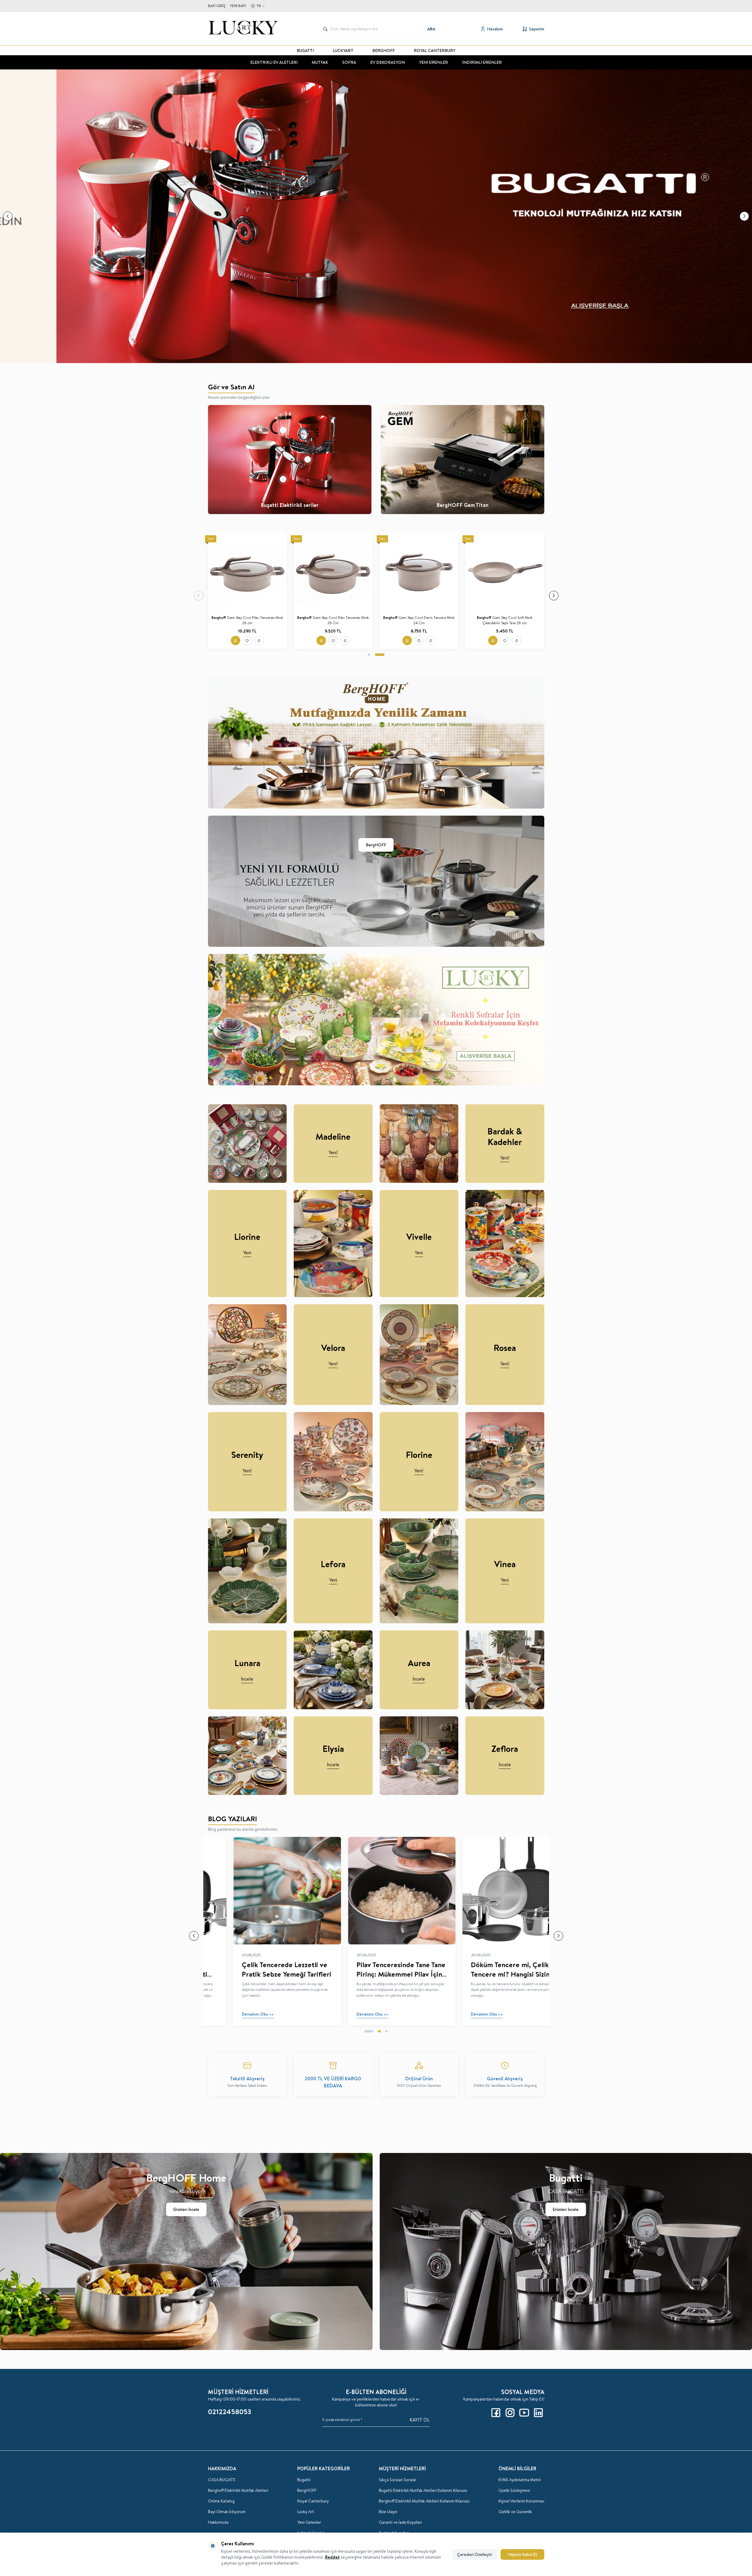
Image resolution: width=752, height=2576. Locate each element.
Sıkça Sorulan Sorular (398, 2480)
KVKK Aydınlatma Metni (520, 2480)
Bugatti (304, 2480)
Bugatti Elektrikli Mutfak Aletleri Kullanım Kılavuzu (423, 2490)
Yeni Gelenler (309, 2522)
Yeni (247, 1253)
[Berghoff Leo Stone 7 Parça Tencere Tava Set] (333, 572)
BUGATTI (305, 51)
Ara (431, 29)
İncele (247, 1679)
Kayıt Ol (420, 2420)
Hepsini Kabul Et (522, 2554)
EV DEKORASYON (388, 62)
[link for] (376, 216)
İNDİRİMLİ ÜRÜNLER (482, 62)
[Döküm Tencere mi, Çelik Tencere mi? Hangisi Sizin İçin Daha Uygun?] (490, 1890)
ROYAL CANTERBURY (435, 51)
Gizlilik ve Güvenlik (515, 2512)
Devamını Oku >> (232, 2014)
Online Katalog (221, 2501)
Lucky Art (306, 2512)
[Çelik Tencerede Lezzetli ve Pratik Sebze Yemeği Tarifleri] (261, 1890)
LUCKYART (343, 51)
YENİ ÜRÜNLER (433, 62)
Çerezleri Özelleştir (475, 2554)
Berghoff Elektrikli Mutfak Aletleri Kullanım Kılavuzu (424, 2501)
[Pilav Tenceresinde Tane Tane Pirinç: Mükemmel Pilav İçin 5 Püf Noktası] (376, 1890)
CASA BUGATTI (222, 2480)
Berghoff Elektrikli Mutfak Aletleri (238, 2490)
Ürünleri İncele (186, 2209)
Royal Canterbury (313, 2501)
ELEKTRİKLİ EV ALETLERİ (274, 62)
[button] (8, 216)
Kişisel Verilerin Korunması (521, 2501)
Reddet (332, 2557)
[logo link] (243, 29)
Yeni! (333, 1152)
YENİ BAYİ (238, 6)
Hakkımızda (218, 2522)
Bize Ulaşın (388, 2512)
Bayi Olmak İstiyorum (227, 2512)
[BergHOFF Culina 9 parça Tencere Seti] (247, 572)
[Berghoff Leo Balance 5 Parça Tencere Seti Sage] (505, 572)
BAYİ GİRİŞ (217, 6)
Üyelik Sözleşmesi (514, 2490)
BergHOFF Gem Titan (462, 505)
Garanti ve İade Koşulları (400, 2522)
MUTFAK (320, 62)
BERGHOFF (384, 51)
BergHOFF (376, 845)
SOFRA (349, 62)
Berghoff (220, 618)
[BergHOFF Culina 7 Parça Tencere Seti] (419, 572)
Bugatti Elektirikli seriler (290, 505)
